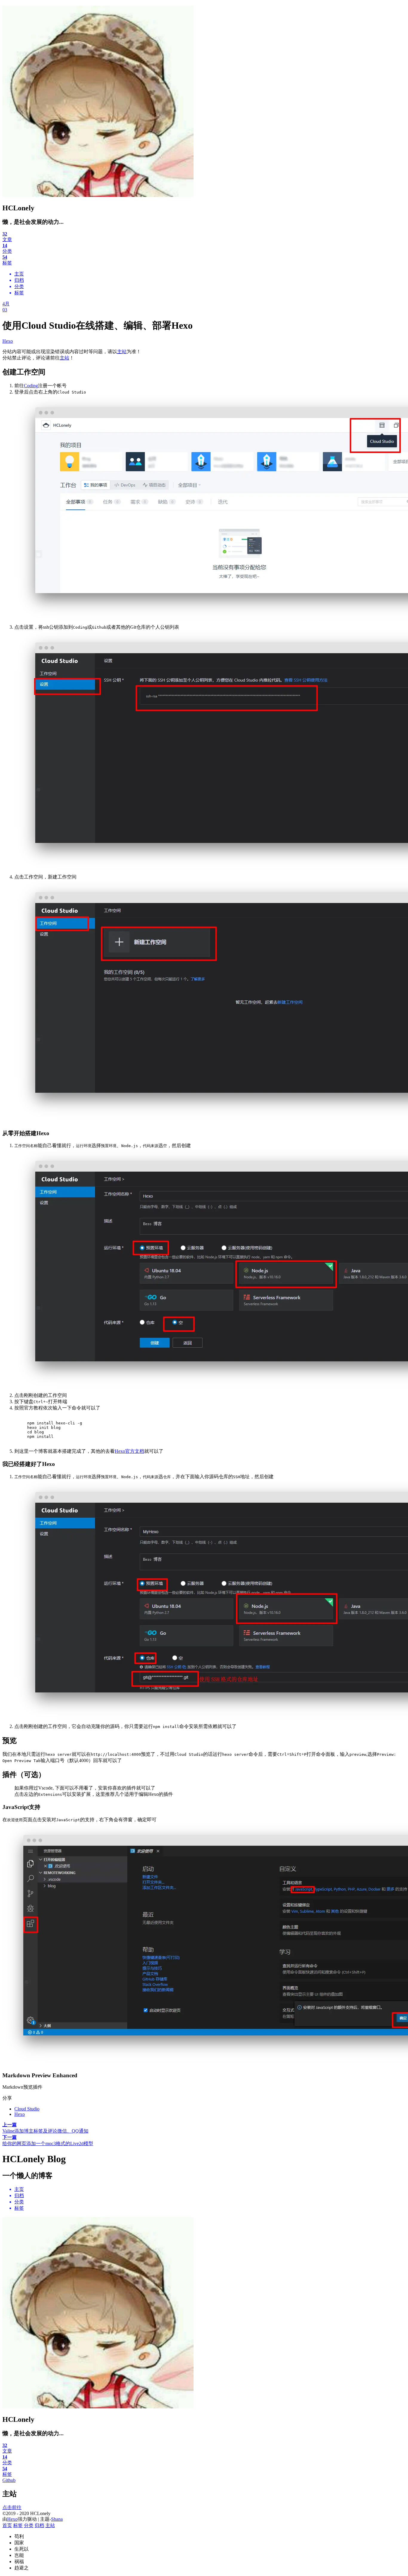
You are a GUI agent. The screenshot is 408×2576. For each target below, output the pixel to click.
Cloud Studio (27, 2109)
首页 (7, 2525)
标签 (18, 2525)
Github (9, 2480)
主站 (122, 352)
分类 (29, 2525)
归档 (39, 2525)
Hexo (8, 341)
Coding (31, 386)
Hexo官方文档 (129, 1451)
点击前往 (12, 2507)
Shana (57, 2519)
